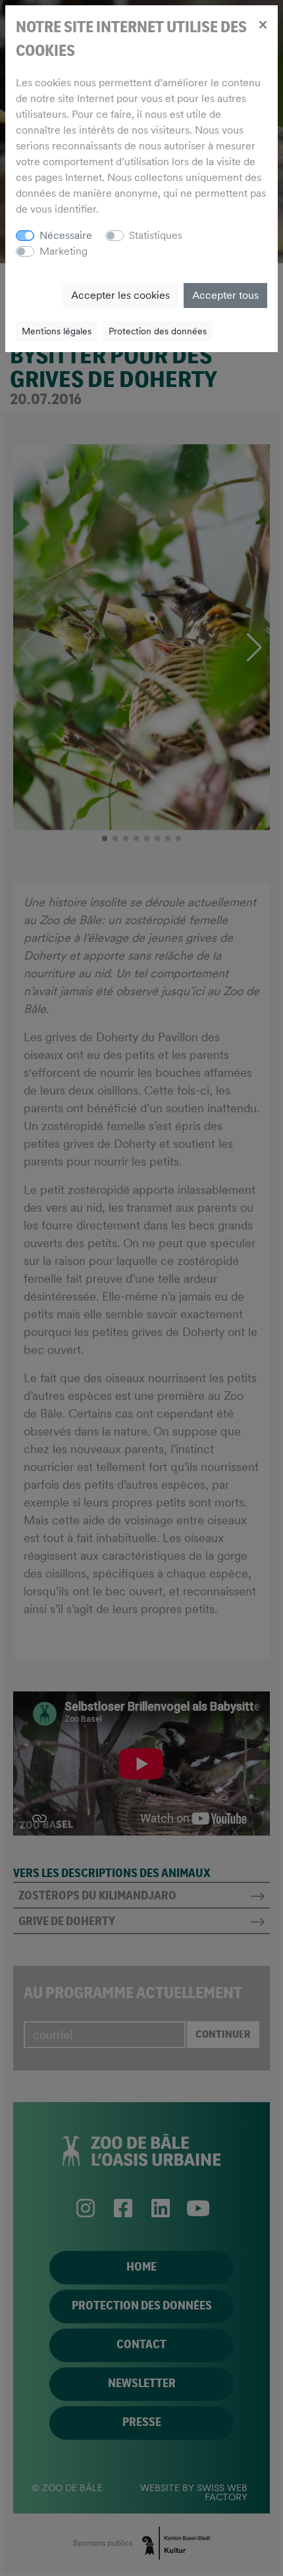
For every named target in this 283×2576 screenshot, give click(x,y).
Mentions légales (57, 331)
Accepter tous (225, 295)
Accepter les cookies (120, 295)
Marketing (64, 251)
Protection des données (158, 331)
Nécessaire (66, 235)
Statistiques (156, 235)
